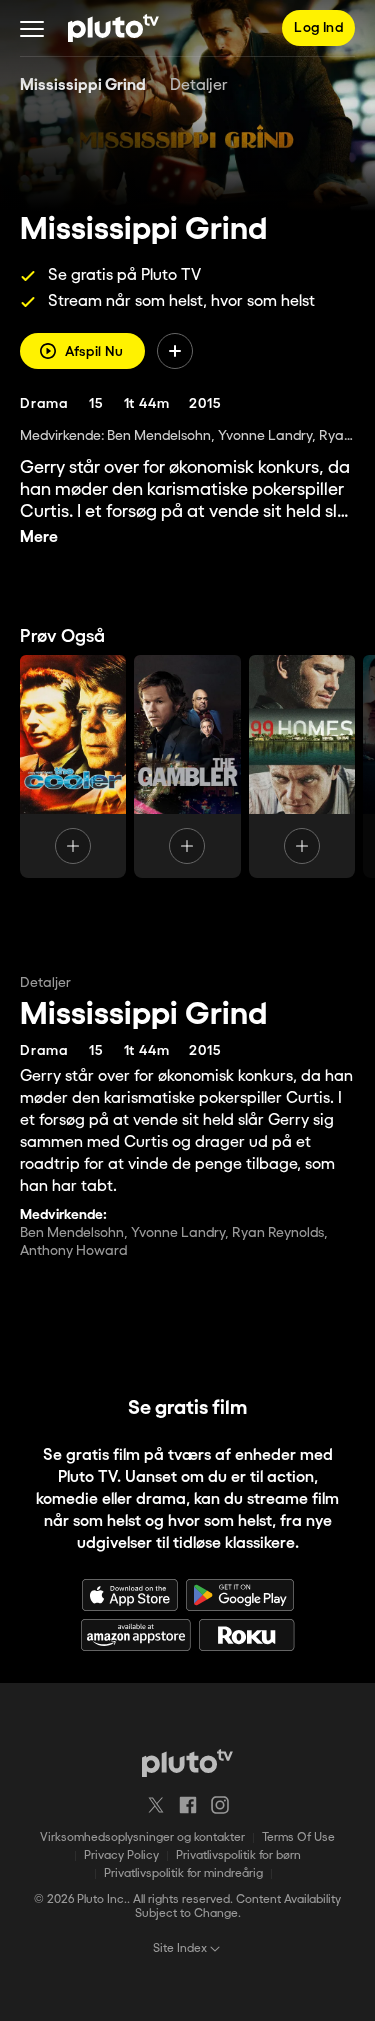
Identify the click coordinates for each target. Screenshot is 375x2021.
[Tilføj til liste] (175, 351)
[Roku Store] (247, 1635)
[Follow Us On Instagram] (220, 1805)
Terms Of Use (298, 1837)
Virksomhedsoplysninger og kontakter (142, 1837)
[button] (32, 28)
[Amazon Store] (136, 1635)
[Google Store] (240, 1595)
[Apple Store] (130, 1595)
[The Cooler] (73, 766)
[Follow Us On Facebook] (188, 1805)
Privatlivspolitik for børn (238, 1855)
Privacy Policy (121, 1855)
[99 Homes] (302, 766)
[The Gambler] (187, 766)
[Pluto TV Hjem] (113, 28)
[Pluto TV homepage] (187, 1763)
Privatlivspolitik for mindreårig (183, 1873)
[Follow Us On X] (156, 1805)
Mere (39, 537)
